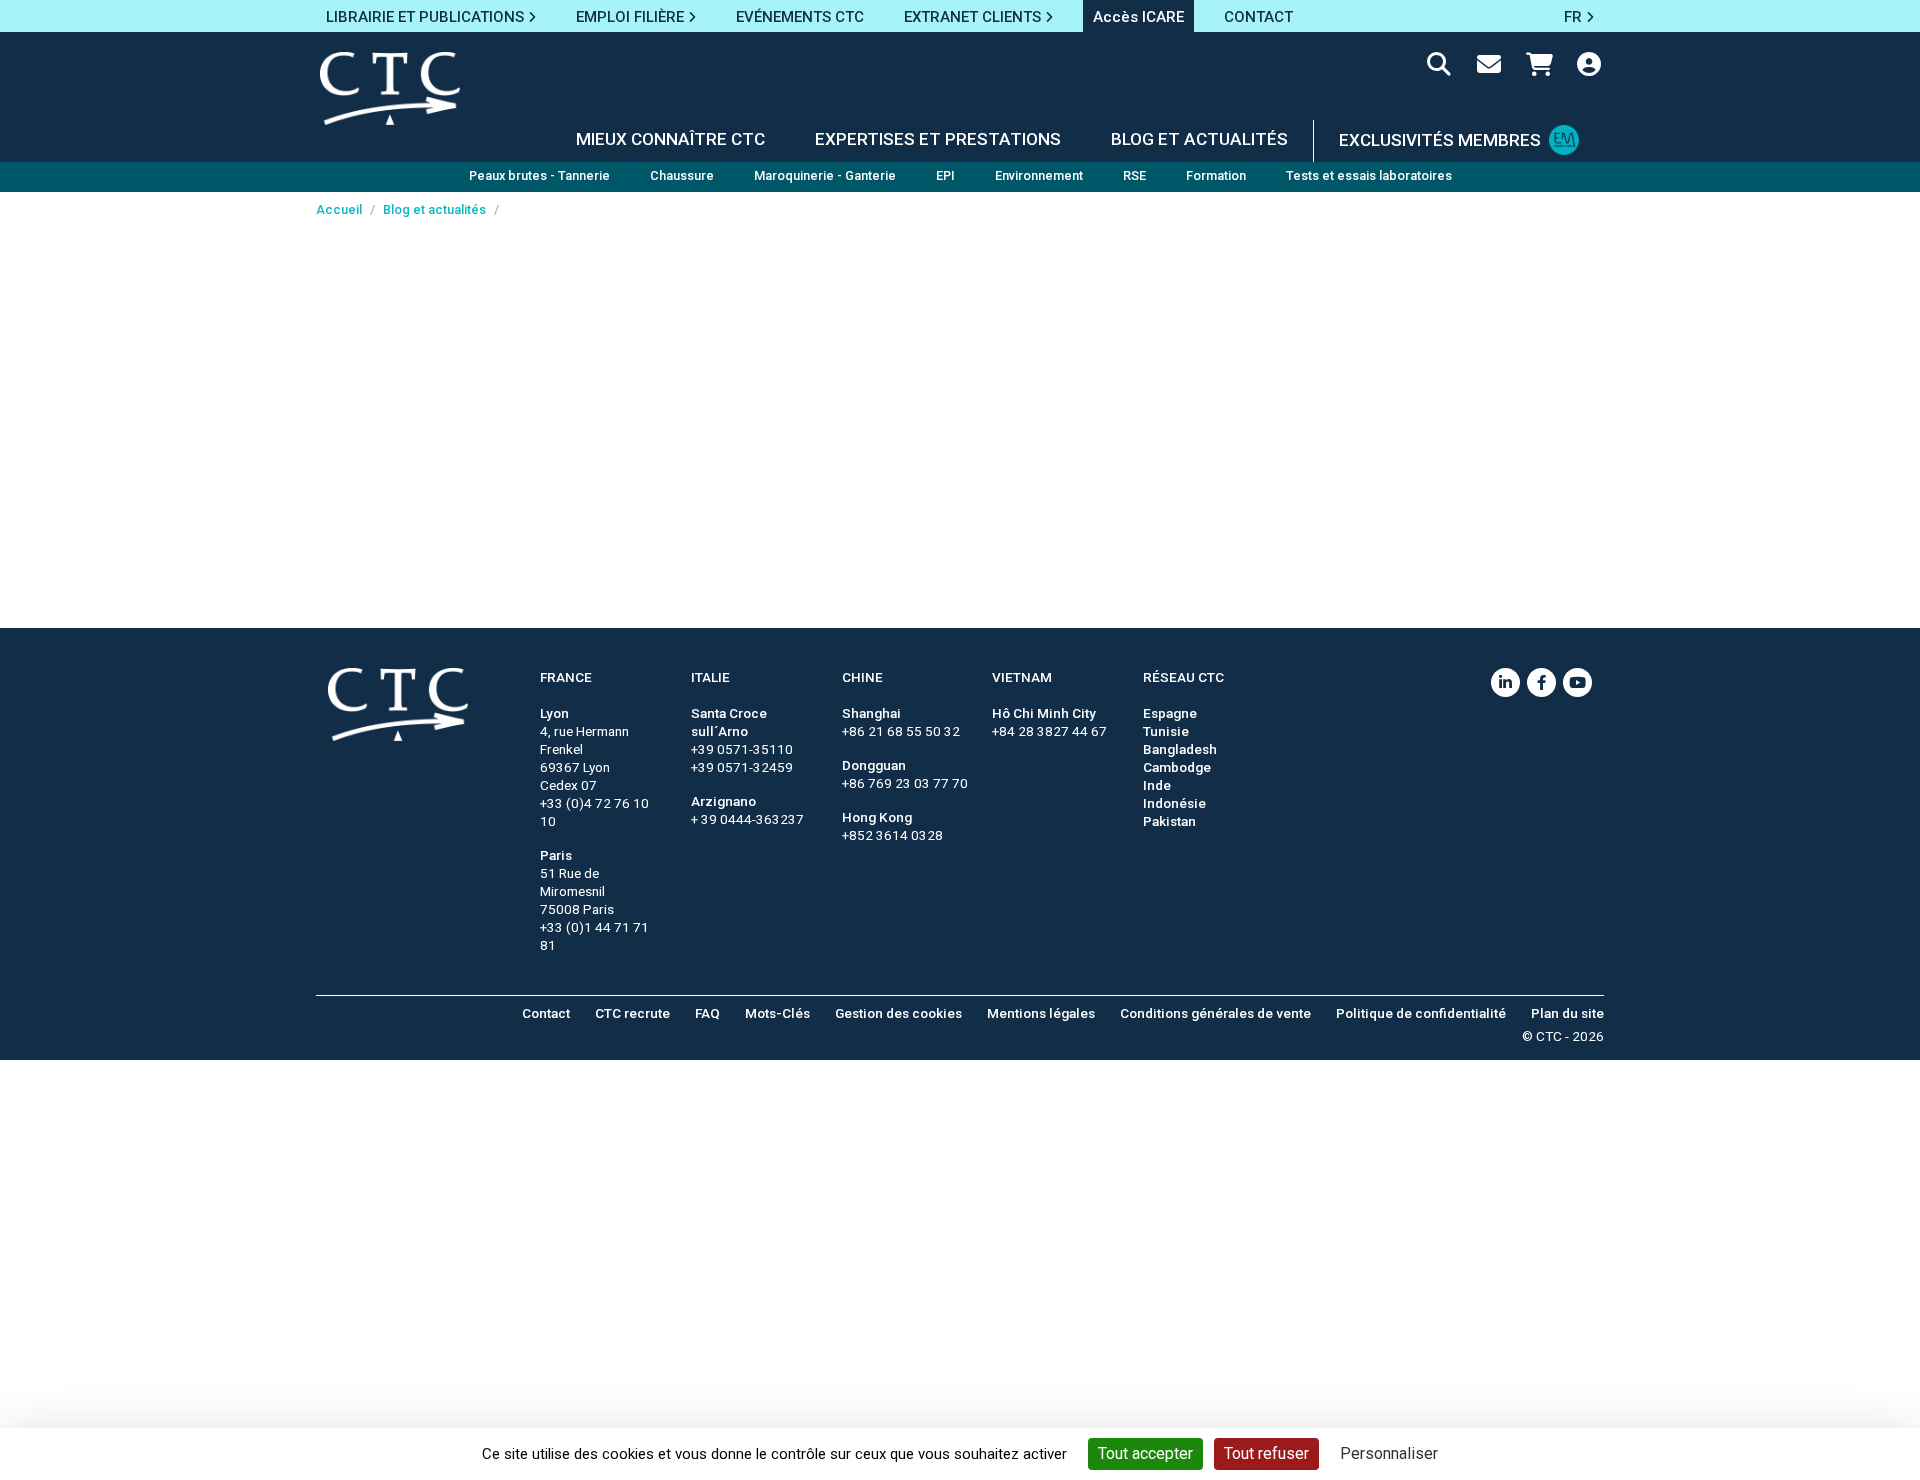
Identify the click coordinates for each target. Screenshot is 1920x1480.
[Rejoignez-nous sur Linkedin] (1505, 682)
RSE (1134, 175)
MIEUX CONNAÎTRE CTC (670, 139)
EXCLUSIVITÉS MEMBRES (1440, 140)
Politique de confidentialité (1421, 1013)
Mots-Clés (777, 1013)
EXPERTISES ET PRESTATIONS (938, 139)
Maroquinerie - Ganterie (825, 175)
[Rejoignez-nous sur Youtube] (1577, 682)
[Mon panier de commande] (1539, 68)
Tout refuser (1266, 1453)
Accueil (339, 209)
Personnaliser (1389, 1453)
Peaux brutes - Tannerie (539, 175)
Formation (1216, 175)
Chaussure (682, 175)
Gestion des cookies (898, 1013)
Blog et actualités (434, 209)
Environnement (1039, 175)
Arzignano (723, 801)
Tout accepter (1145, 1453)
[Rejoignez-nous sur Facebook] (1541, 682)
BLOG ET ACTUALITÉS (1199, 139)
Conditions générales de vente (1215, 1013)
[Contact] (1489, 68)
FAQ (707, 1013)
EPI (945, 175)
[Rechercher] (1439, 68)
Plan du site (1567, 1013)
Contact (546, 1013)
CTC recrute (632, 1013)
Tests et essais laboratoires (1369, 175)
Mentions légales (1041, 1013)
